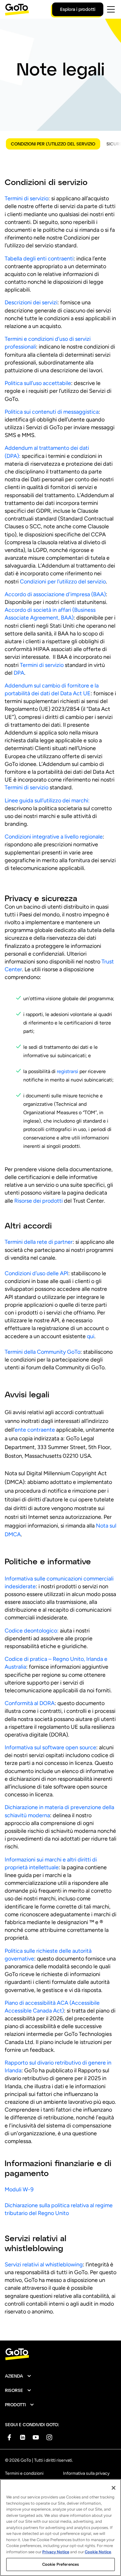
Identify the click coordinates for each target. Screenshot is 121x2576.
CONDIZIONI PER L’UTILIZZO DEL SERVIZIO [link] (53, 144)
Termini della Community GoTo (43, 1352)
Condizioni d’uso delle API (36, 1273)
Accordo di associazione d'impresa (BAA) (55, 594)
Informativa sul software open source (50, 1747)
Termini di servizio (27, 198)
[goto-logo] (60, 2354)
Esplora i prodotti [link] (78, 9)
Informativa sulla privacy (86, 2473)
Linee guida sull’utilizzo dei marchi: (47, 801)
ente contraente (35, 1430)
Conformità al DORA (30, 1703)
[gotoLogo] (17, 10)
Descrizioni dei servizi (31, 302)
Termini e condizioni (24, 2473)
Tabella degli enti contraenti (39, 259)
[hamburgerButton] (111, 9)
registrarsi (67, 1071)
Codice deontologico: (32, 1631)
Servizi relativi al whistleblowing (44, 2265)
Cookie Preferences (60, 2564)
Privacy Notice (56, 2552)
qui (91, 1336)
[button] (18, 2376)
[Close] (114, 2488)
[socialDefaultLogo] (9, 2437)
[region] (60, 2528)
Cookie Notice (98, 2552)
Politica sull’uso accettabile (38, 383)
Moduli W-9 (19, 2189)
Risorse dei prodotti (38, 1201)
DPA (19, 673)
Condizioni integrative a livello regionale (54, 837)
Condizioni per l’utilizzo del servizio (63, 582)
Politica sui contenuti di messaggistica (52, 412)
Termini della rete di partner (39, 1242)
